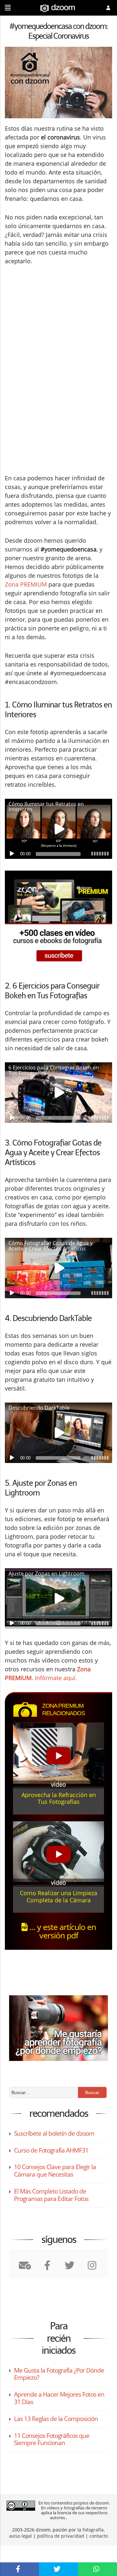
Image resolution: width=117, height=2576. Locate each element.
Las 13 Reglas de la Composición (56, 2419)
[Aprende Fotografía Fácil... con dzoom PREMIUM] (58, 919)
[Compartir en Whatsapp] (97, 2569)
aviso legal (20, 2536)
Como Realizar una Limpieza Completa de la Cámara (58, 1896)
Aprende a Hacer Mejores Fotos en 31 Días (59, 2398)
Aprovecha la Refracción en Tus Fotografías (59, 1798)
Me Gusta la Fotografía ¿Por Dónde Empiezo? (59, 2374)
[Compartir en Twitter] (58, 2569)
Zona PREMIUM (26, 584)
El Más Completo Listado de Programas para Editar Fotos (51, 2195)
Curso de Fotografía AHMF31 (51, 2150)
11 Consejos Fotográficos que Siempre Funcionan (52, 2439)
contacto (99, 2536)
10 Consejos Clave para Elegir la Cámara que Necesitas (55, 2171)
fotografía (93, 2530)
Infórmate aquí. (56, 1678)
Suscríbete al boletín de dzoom (54, 2133)
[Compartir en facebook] (19, 2569)
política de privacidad (61, 2536)
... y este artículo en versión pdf (62, 1931)
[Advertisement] (58, 322)
